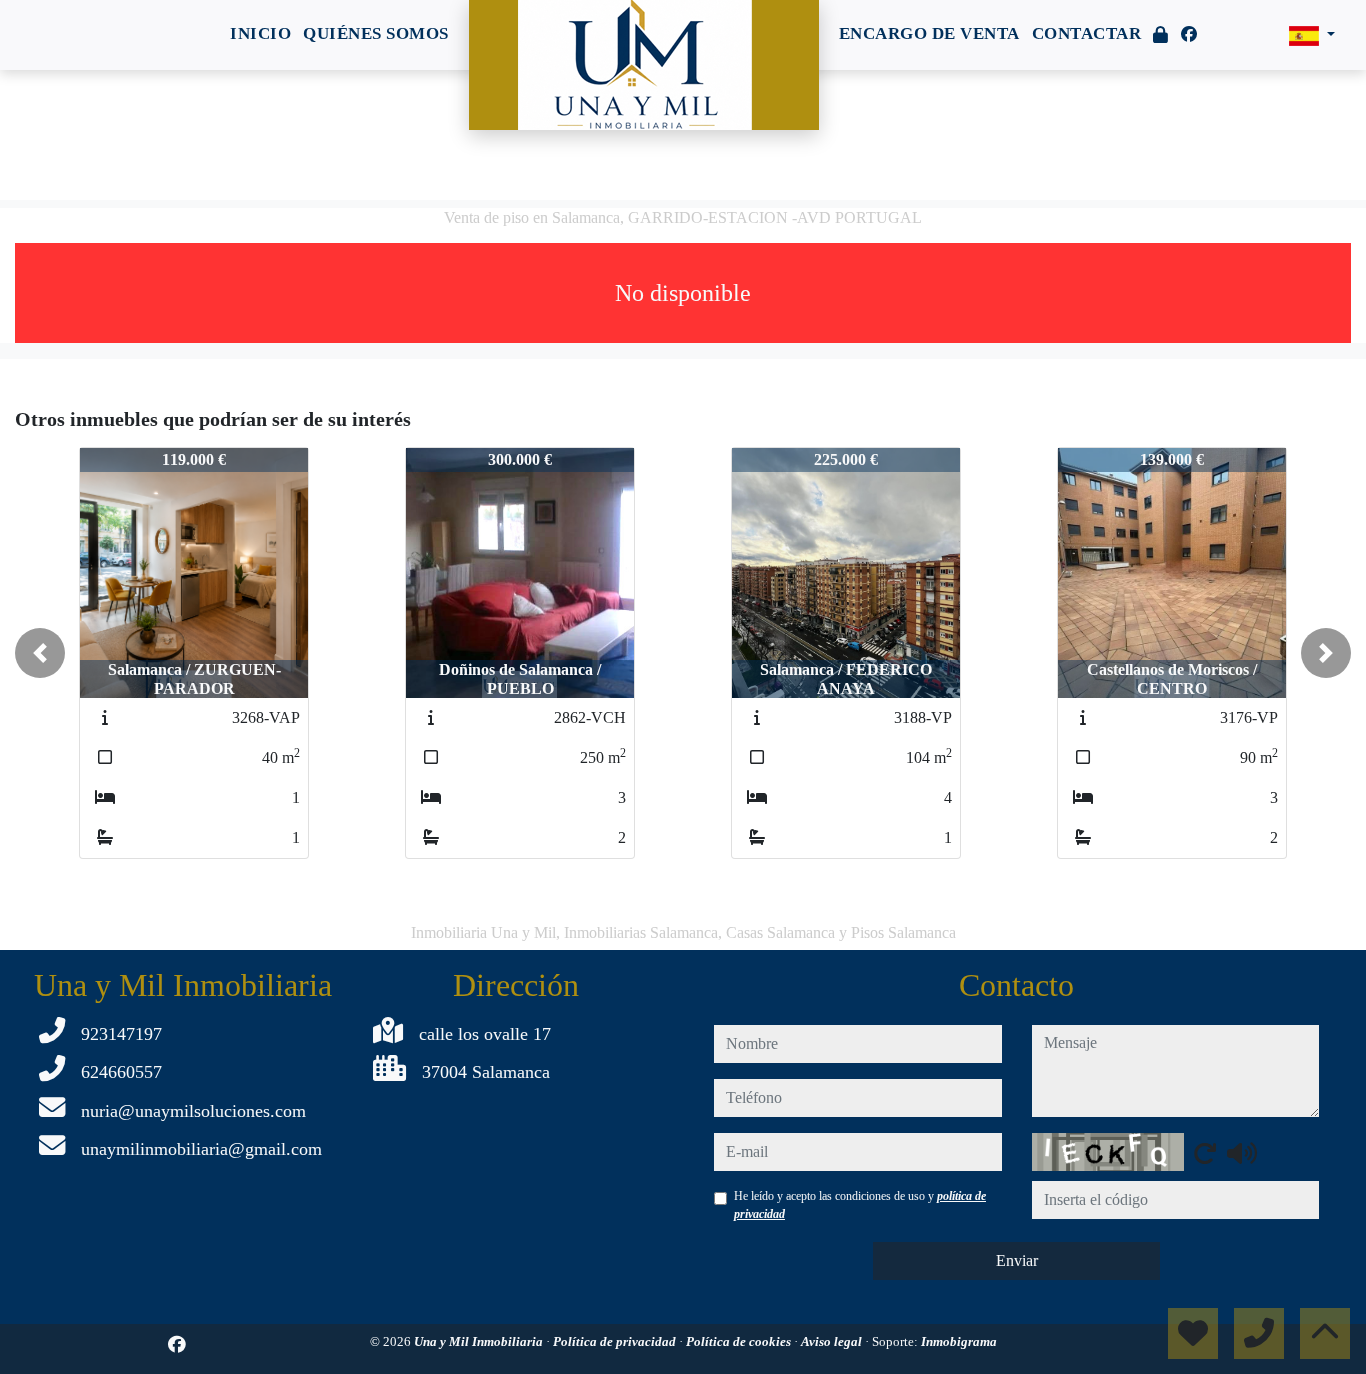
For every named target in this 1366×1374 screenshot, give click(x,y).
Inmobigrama (959, 1341)
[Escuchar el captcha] (1242, 1153)
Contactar (1087, 33)
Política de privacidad (616, 1341)
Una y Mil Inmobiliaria (480, 1341)
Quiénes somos (376, 33)
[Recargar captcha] (1205, 1153)
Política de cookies (740, 1341)
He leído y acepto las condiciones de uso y (860, 1205)
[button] (40, 653)
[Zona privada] (1161, 35)
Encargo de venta (929, 33)
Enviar (1017, 1260)
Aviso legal (833, 1341)
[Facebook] (1189, 34)
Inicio (260, 33)
